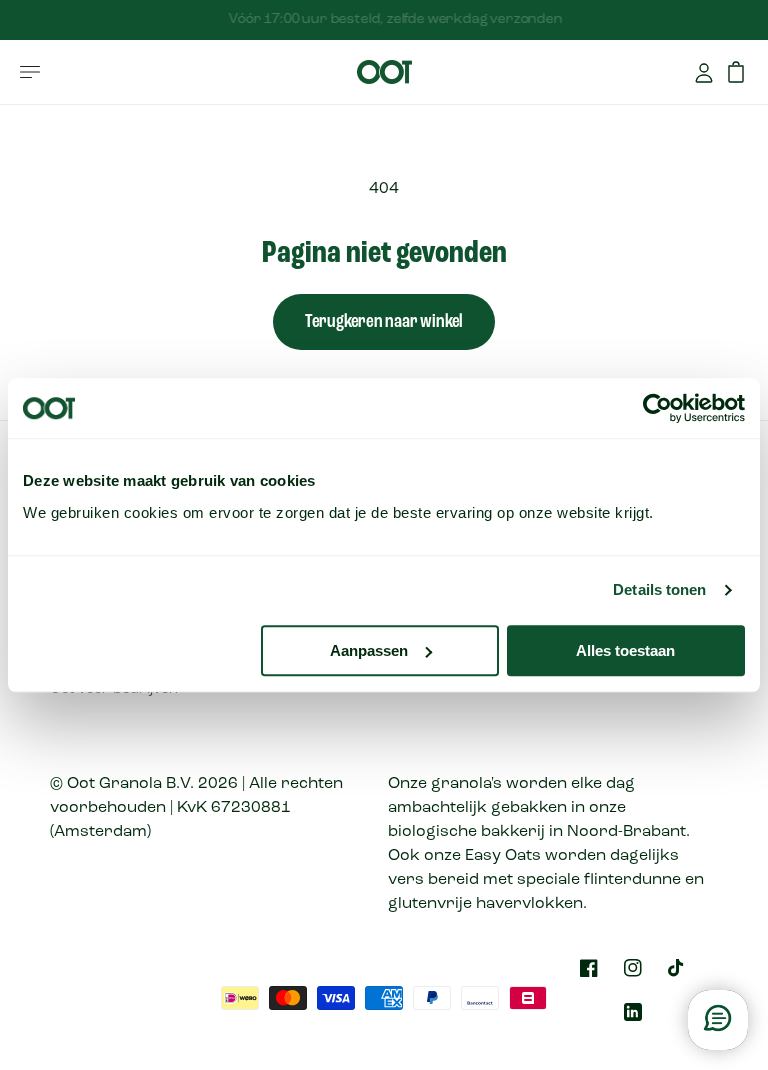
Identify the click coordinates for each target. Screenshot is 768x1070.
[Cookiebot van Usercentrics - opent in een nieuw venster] (657, 408)
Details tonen (659, 589)
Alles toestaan (625, 650)
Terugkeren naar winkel (384, 322)
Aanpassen (369, 650)
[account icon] (704, 72)
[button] (30, 72)
